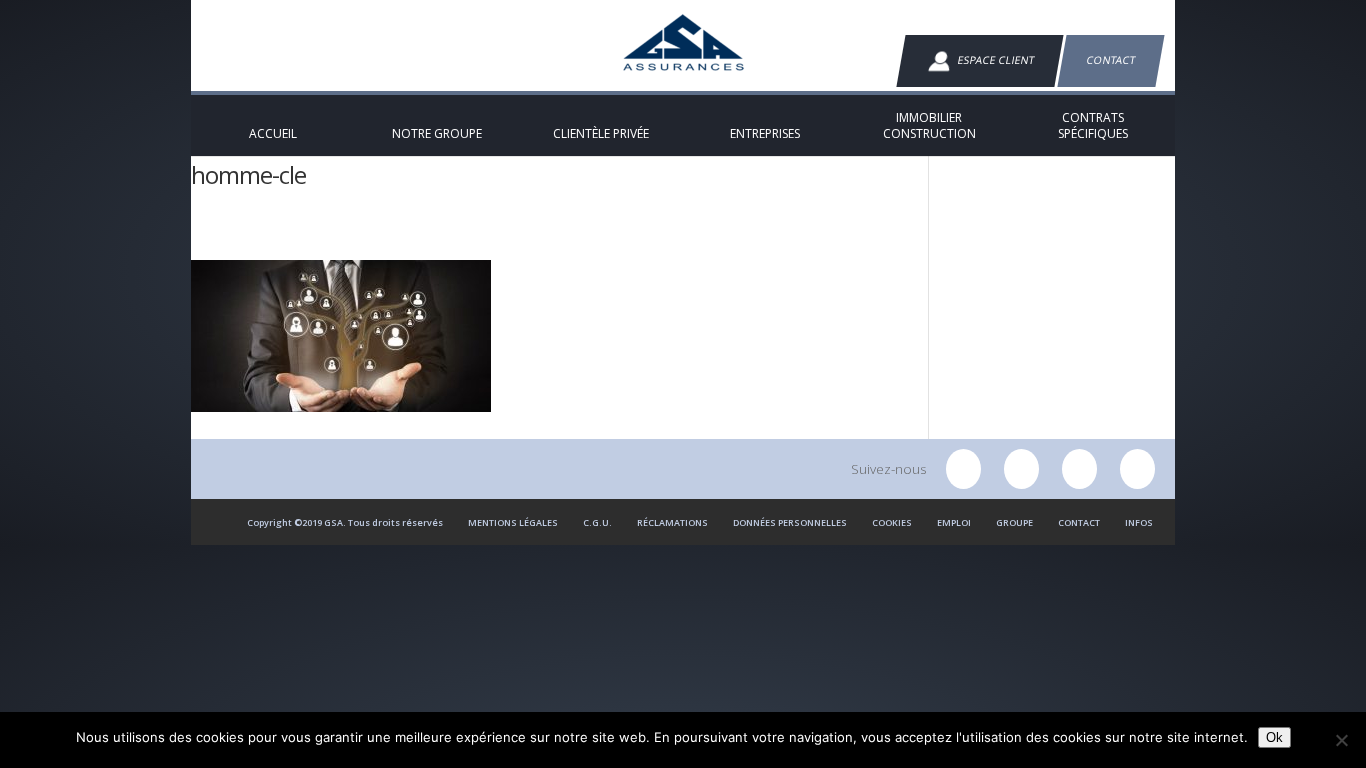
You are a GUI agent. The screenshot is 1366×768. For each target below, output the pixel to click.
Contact (1111, 60)
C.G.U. (597, 522)
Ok (1274, 737)
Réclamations (672, 522)
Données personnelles (790, 522)
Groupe (1014, 522)
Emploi (954, 522)
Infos (1139, 522)
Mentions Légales (513, 522)
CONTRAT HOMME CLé (423, 242)
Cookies (892, 522)
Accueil (224, 242)
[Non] (1341, 740)
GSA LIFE (294, 242)
